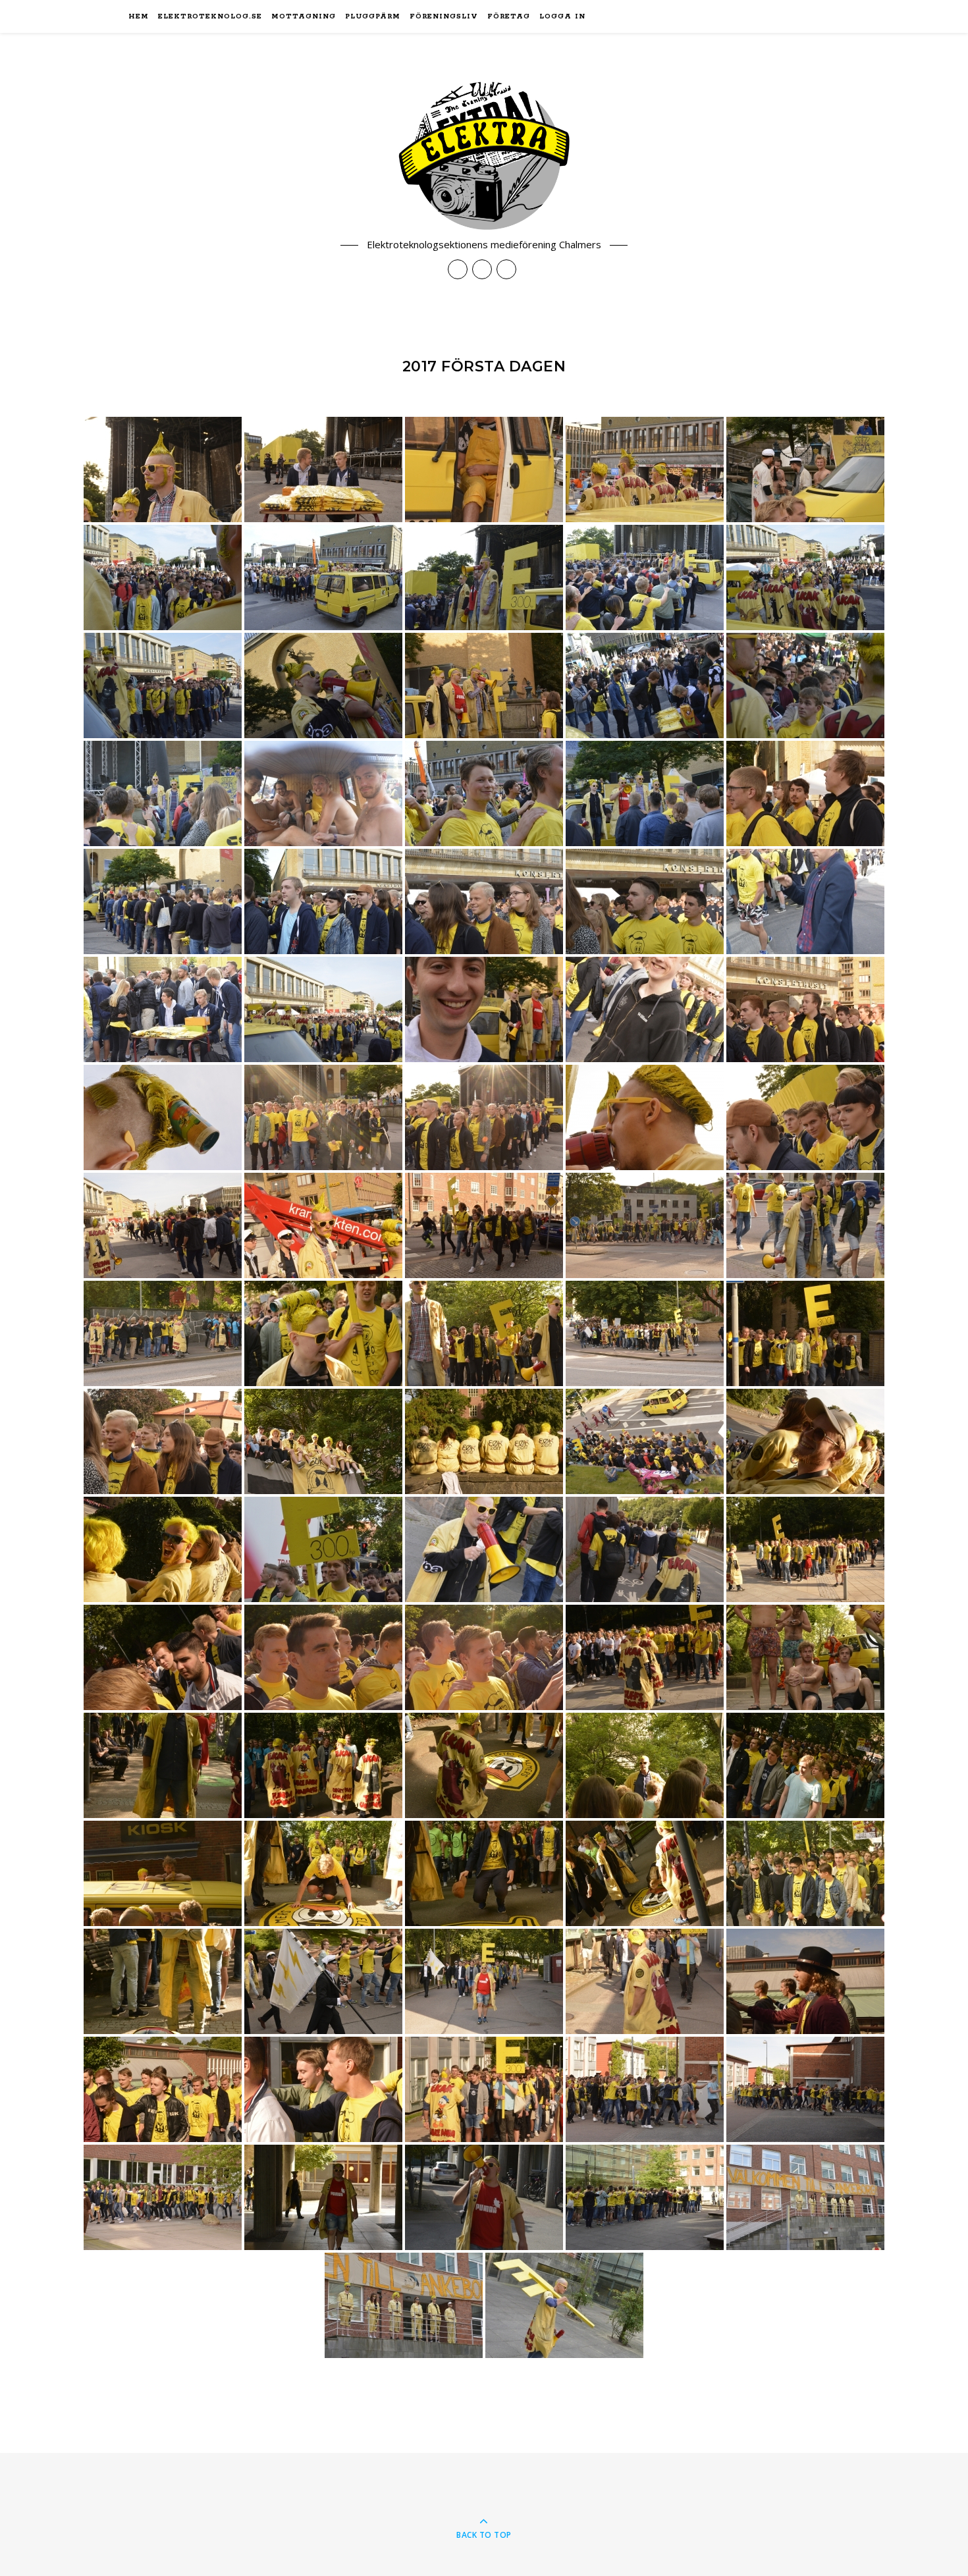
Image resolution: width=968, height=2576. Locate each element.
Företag (509, 16)
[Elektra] (484, 156)
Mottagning (304, 16)
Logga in (562, 16)
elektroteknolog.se (210, 16)
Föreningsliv (444, 16)
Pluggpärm (373, 16)
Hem (139, 16)
